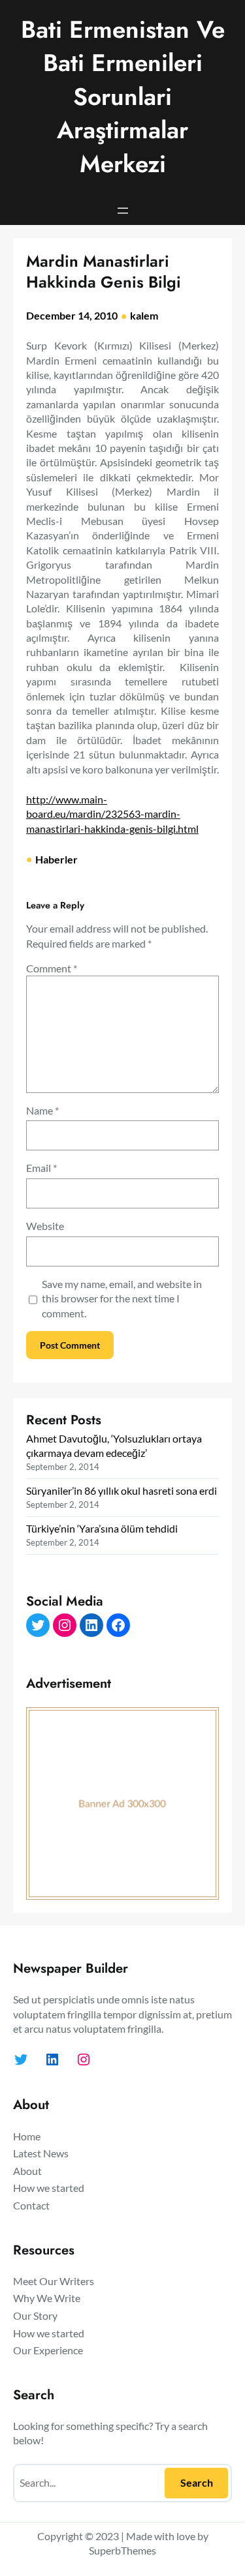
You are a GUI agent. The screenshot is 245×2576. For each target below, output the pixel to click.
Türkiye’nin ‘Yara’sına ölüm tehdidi (102, 1528)
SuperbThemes (122, 2550)
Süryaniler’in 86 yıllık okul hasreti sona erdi (122, 1490)
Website (45, 1226)
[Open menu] (123, 211)
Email (41, 1168)
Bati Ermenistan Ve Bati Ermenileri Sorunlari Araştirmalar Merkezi (123, 97)
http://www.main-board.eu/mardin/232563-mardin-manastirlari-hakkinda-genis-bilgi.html (112, 814)
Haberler (57, 859)
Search (197, 2482)
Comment (52, 968)
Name (42, 1110)
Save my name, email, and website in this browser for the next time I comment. (122, 1298)
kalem (144, 315)
